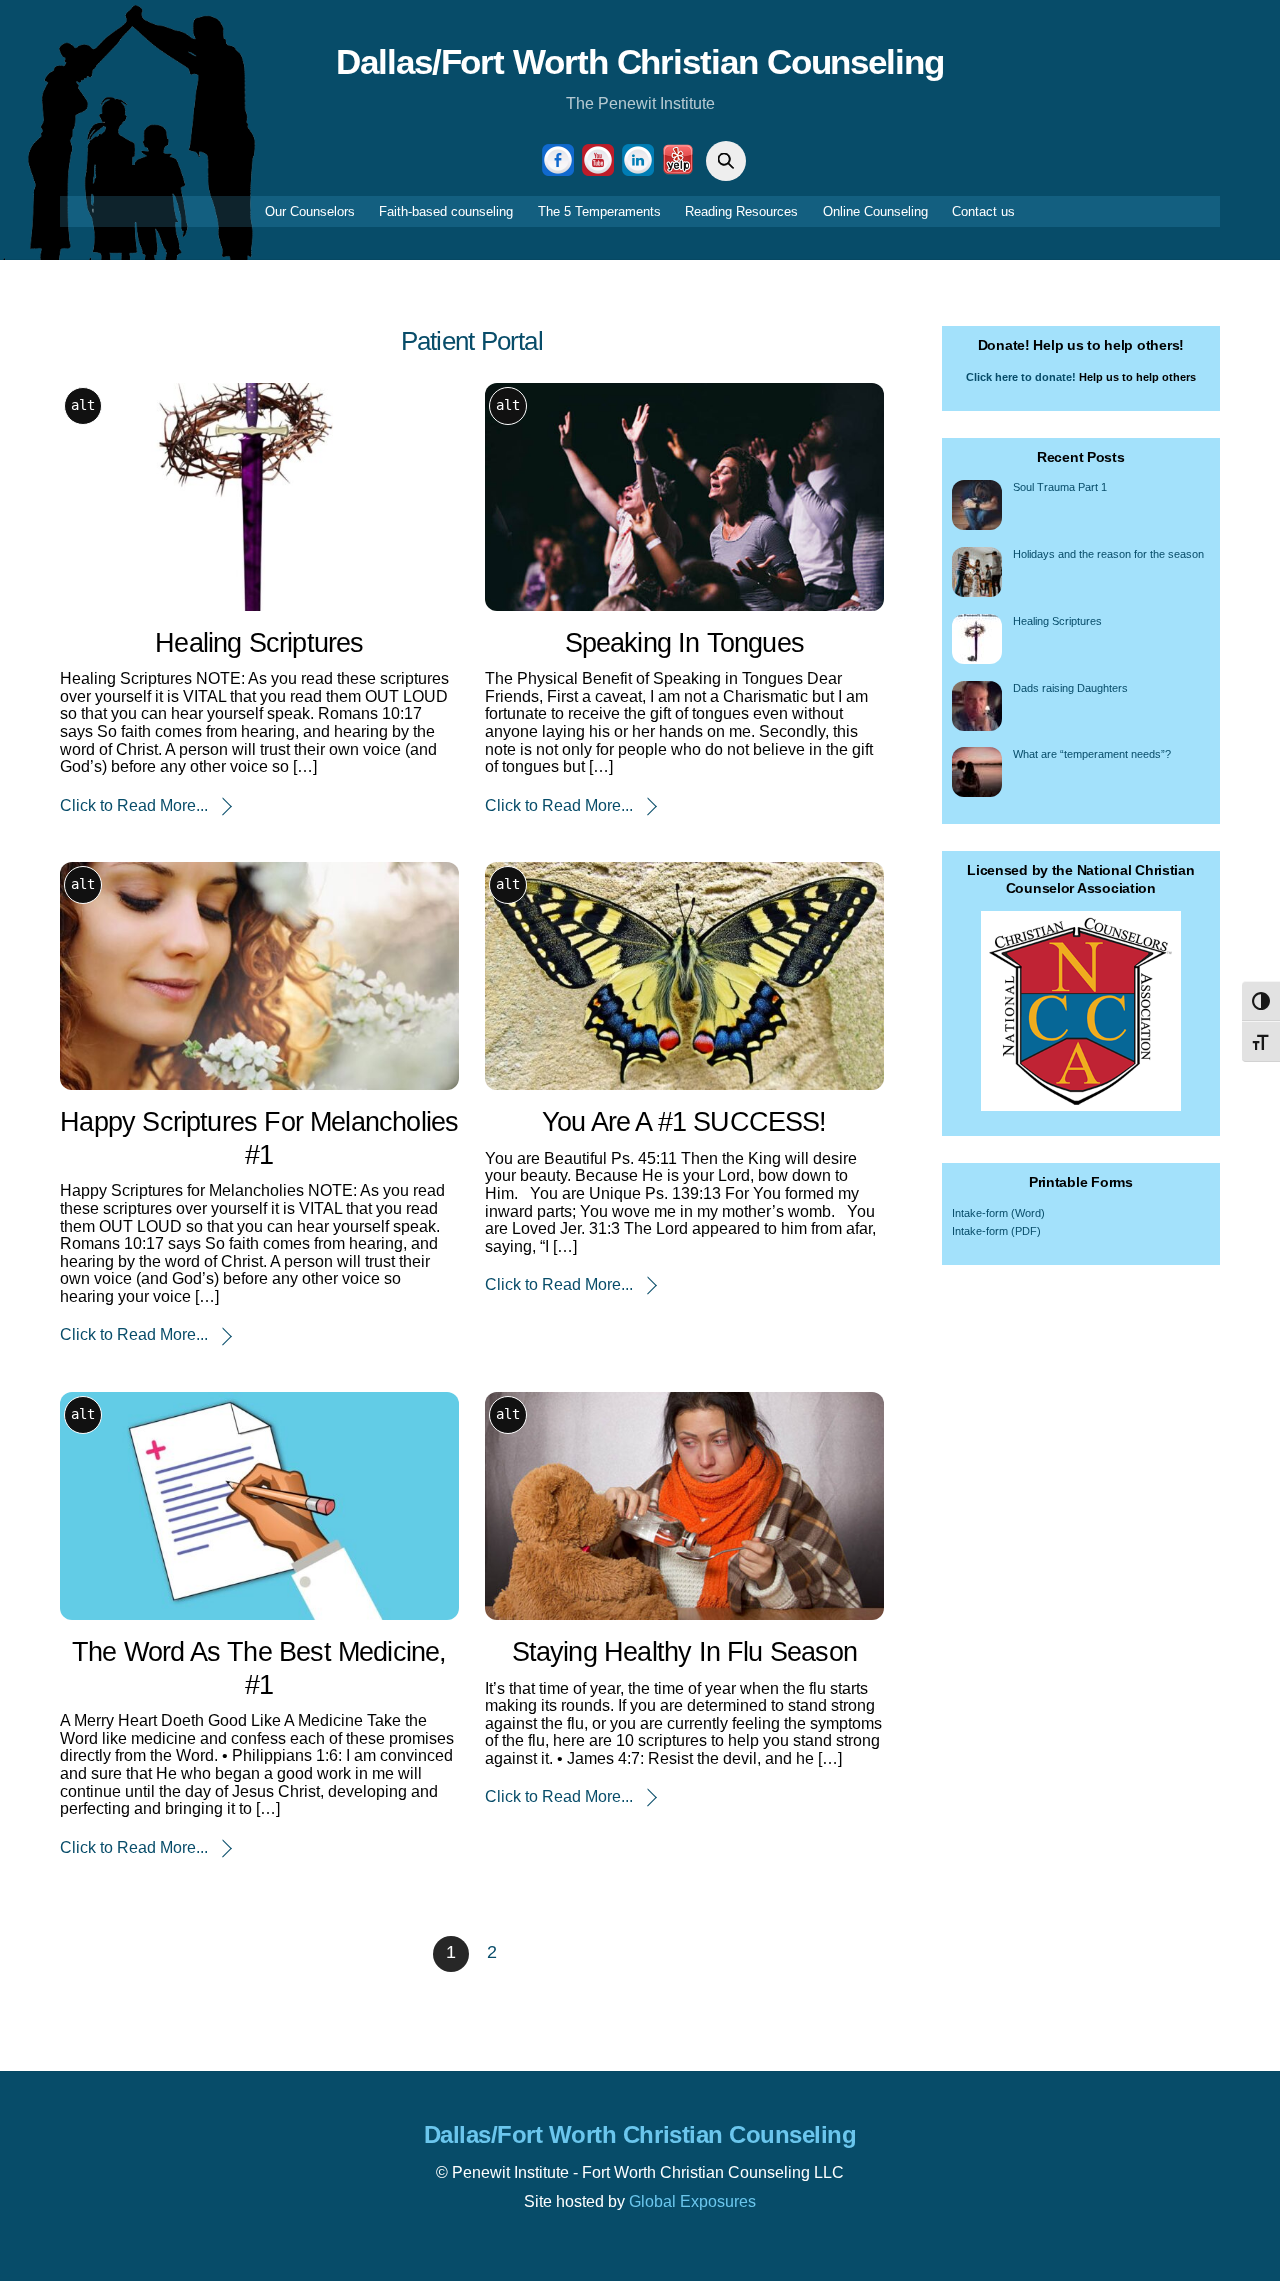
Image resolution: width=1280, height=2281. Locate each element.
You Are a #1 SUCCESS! (684, 1121)
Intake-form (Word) (998, 1213)
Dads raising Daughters (1070, 688)
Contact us (983, 211)
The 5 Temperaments (599, 211)
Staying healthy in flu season (684, 1651)
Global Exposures (692, 2201)
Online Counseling (875, 211)
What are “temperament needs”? (1092, 754)
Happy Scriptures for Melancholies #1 (259, 1138)
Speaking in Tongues (685, 642)
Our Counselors (310, 211)
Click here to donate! (1021, 377)
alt (83, 405)
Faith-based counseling (446, 211)
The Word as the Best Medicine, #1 (259, 1668)
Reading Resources (741, 211)
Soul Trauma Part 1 (1060, 487)
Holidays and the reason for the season (1108, 554)
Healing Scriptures (259, 642)
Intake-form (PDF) (996, 1231)
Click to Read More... (134, 805)
